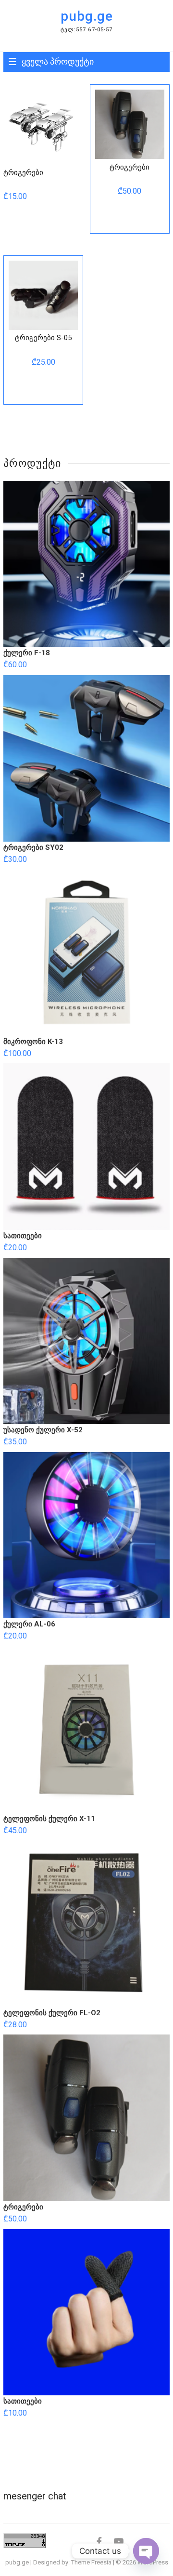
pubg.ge (87, 16)
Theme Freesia (91, 2562)
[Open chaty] (146, 2551)
